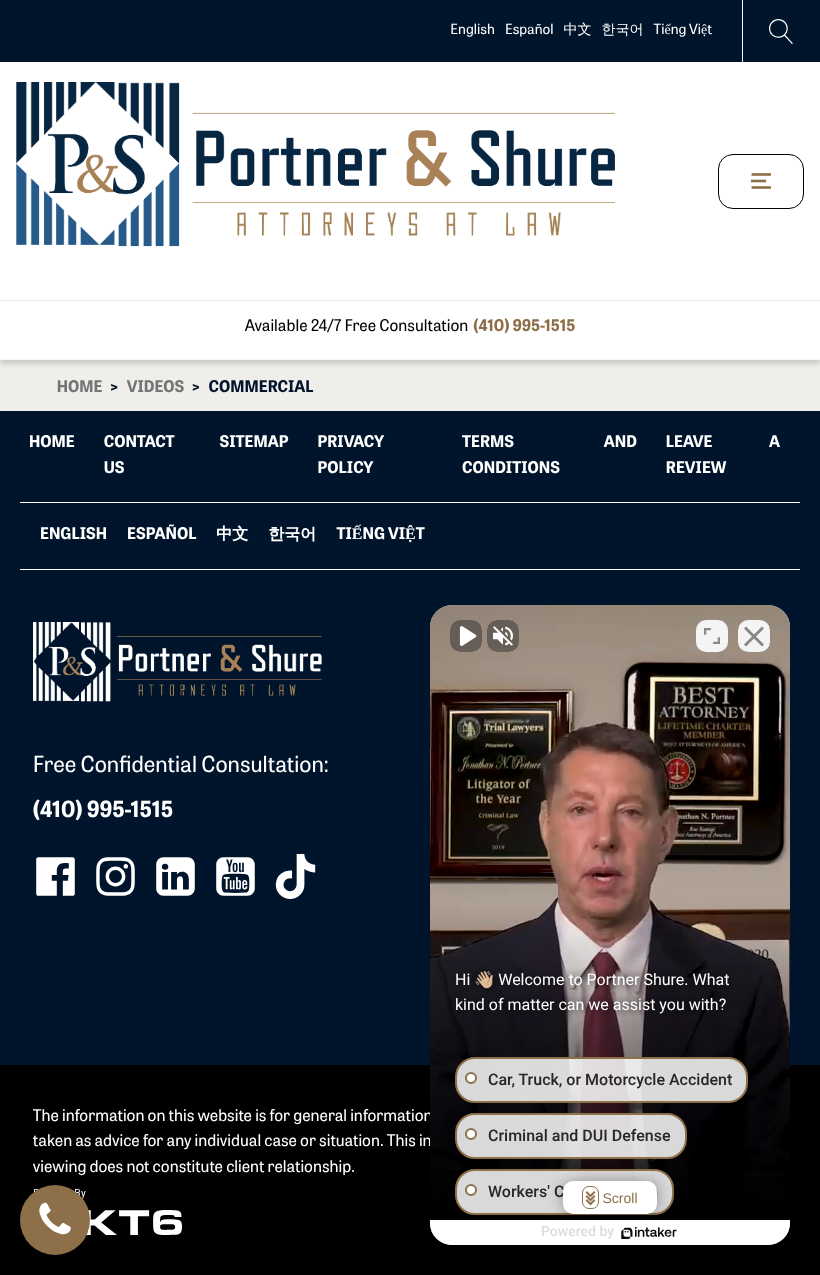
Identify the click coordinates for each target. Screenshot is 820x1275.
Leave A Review (723, 456)
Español (529, 30)
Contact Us (139, 456)
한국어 (623, 30)
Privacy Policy (350, 456)
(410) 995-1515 (524, 327)
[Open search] (781, 31)
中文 (578, 30)
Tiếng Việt (683, 30)
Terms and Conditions (549, 456)
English (472, 30)
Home (80, 388)
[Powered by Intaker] (649, 1233)
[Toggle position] (712, 636)
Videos (156, 388)
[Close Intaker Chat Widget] (754, 636)
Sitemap (254, 443)
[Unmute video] (466, 636)
